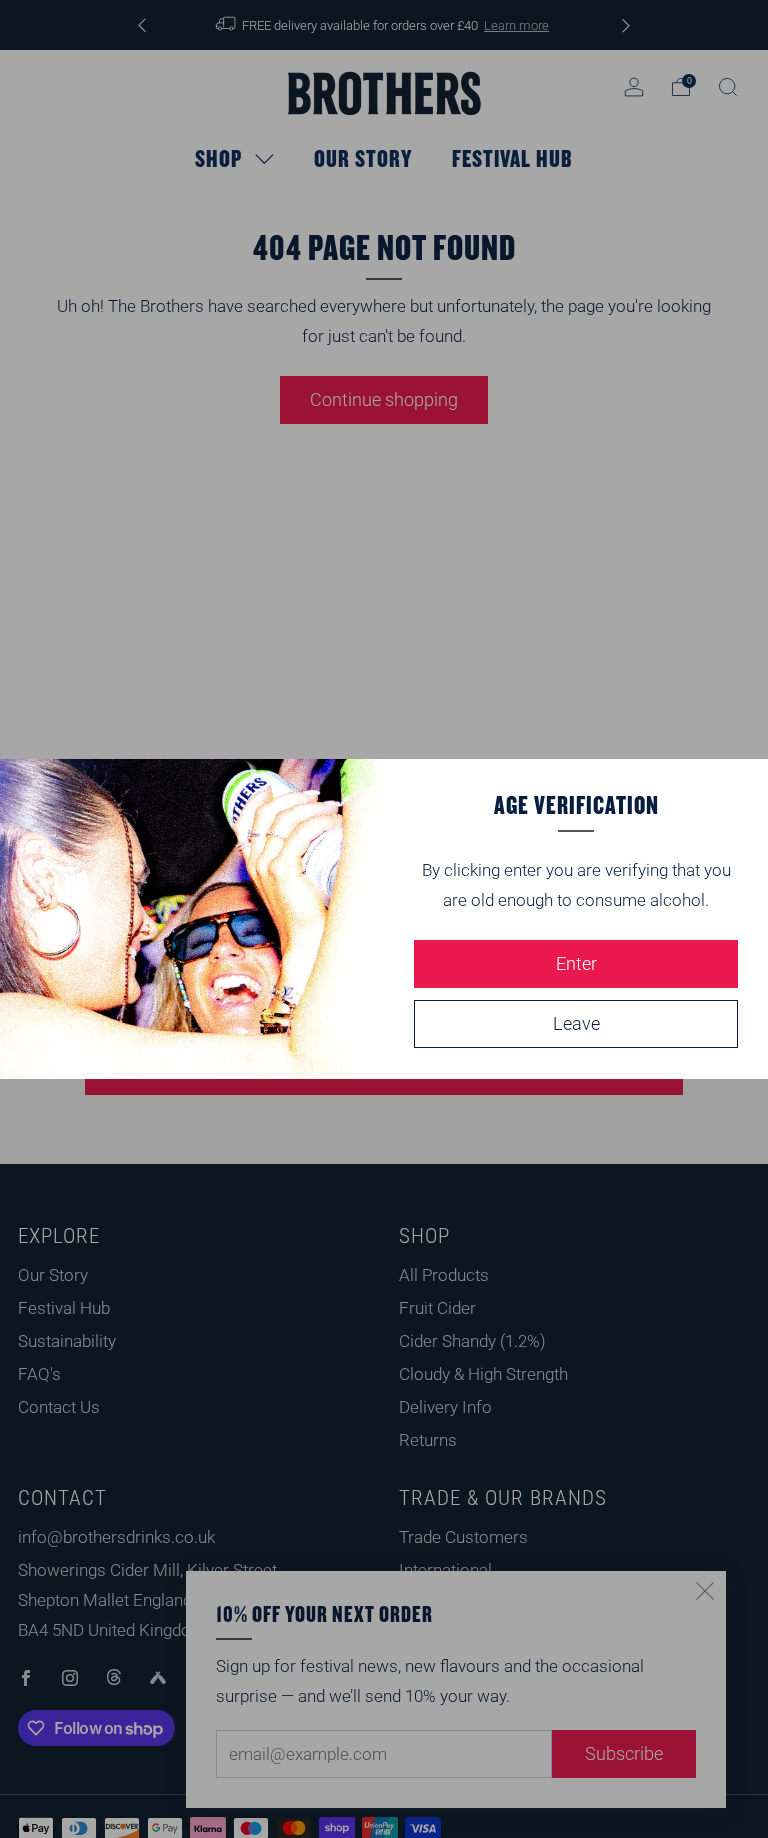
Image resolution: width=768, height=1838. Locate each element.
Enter (576, 963)
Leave (576, 1023)
